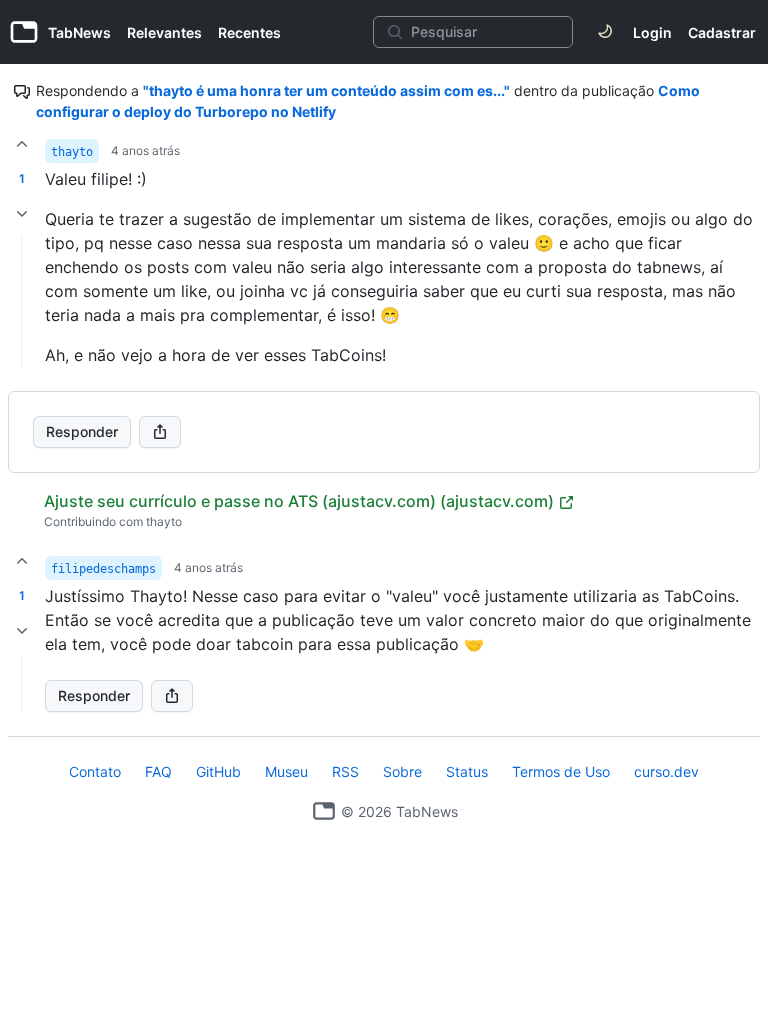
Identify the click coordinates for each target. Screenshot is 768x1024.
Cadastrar (722, 32)
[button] (22, 684)
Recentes (249, 32)
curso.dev (666, 771)
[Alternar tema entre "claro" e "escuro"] (605, 32)
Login (652, 32)
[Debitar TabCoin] (22, 214)
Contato (95, 771)
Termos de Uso (561, 771)
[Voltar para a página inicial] (324, 811)
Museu (286, 771)
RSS (345, 771)
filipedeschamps (103, 569)
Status (467, 771)
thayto (72, 152)
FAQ (158, 771)
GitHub (218, 771)
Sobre (402, 771)
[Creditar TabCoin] (22, 144)
